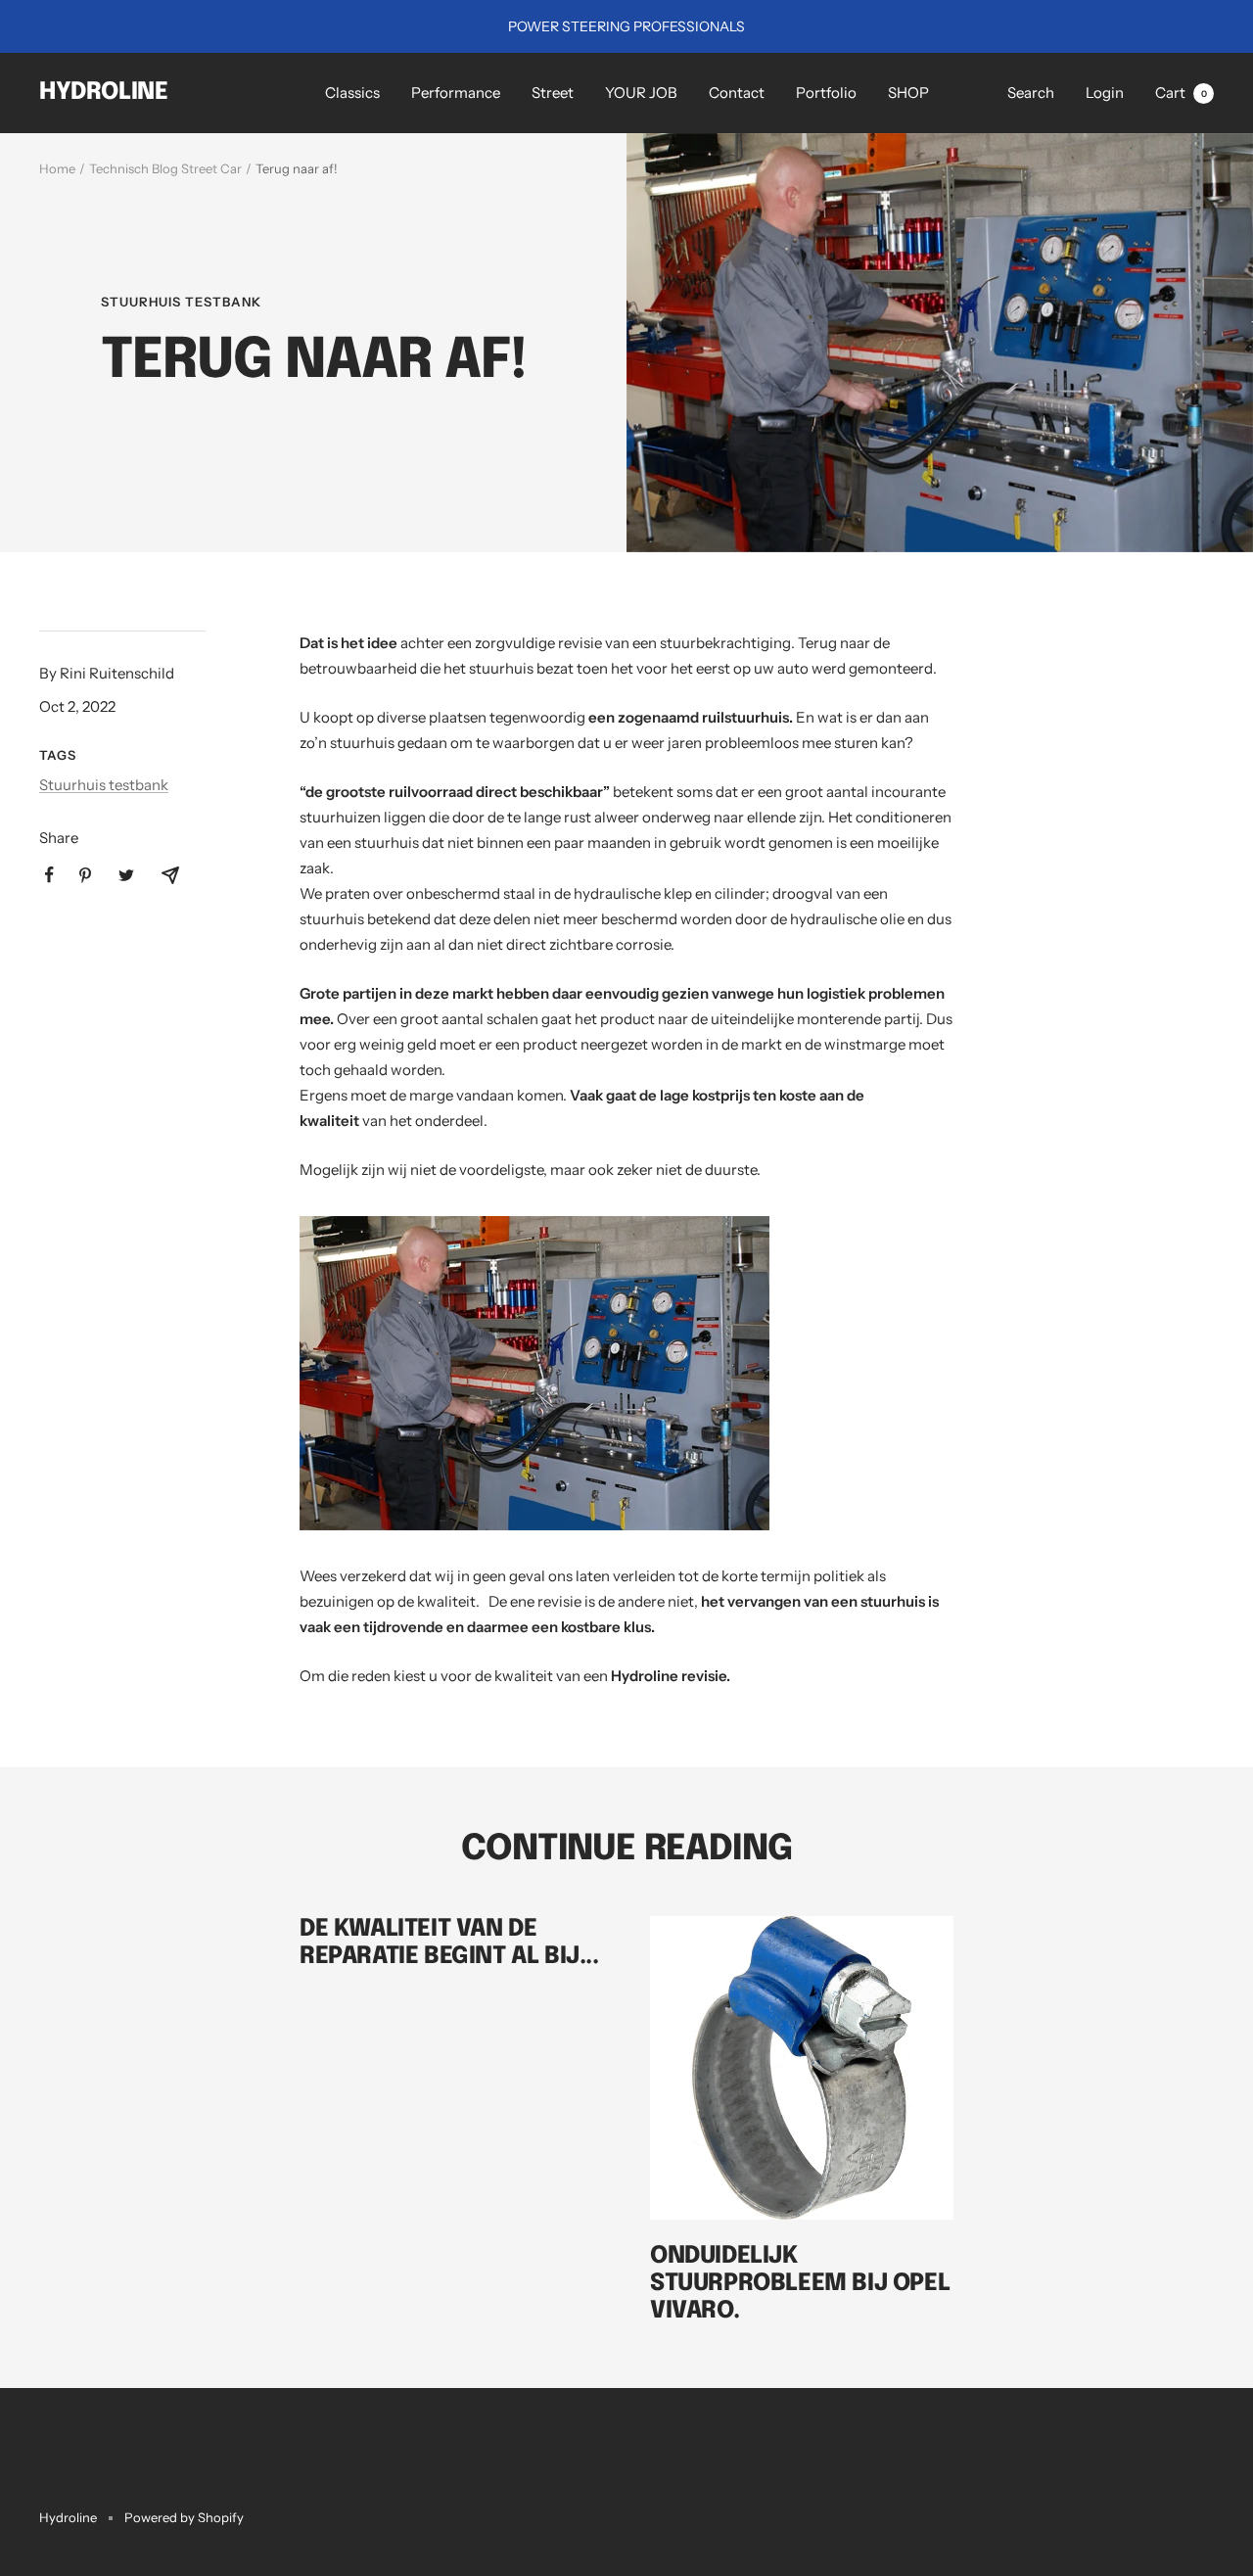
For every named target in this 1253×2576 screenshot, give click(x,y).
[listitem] (49, 875)
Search (1031, 93)
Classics (352, 93)
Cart (1181, 93)
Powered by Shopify (184, 2517)
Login (1105, 93)
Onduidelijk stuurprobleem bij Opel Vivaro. (800, 2284)
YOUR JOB (641, 93)
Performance (456, 93)
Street (553, 93)
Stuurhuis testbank (181, 302)
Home (57, 168)
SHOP (908, 93)
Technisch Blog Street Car (165, 168)
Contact (737, 93)
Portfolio (826, 93)
